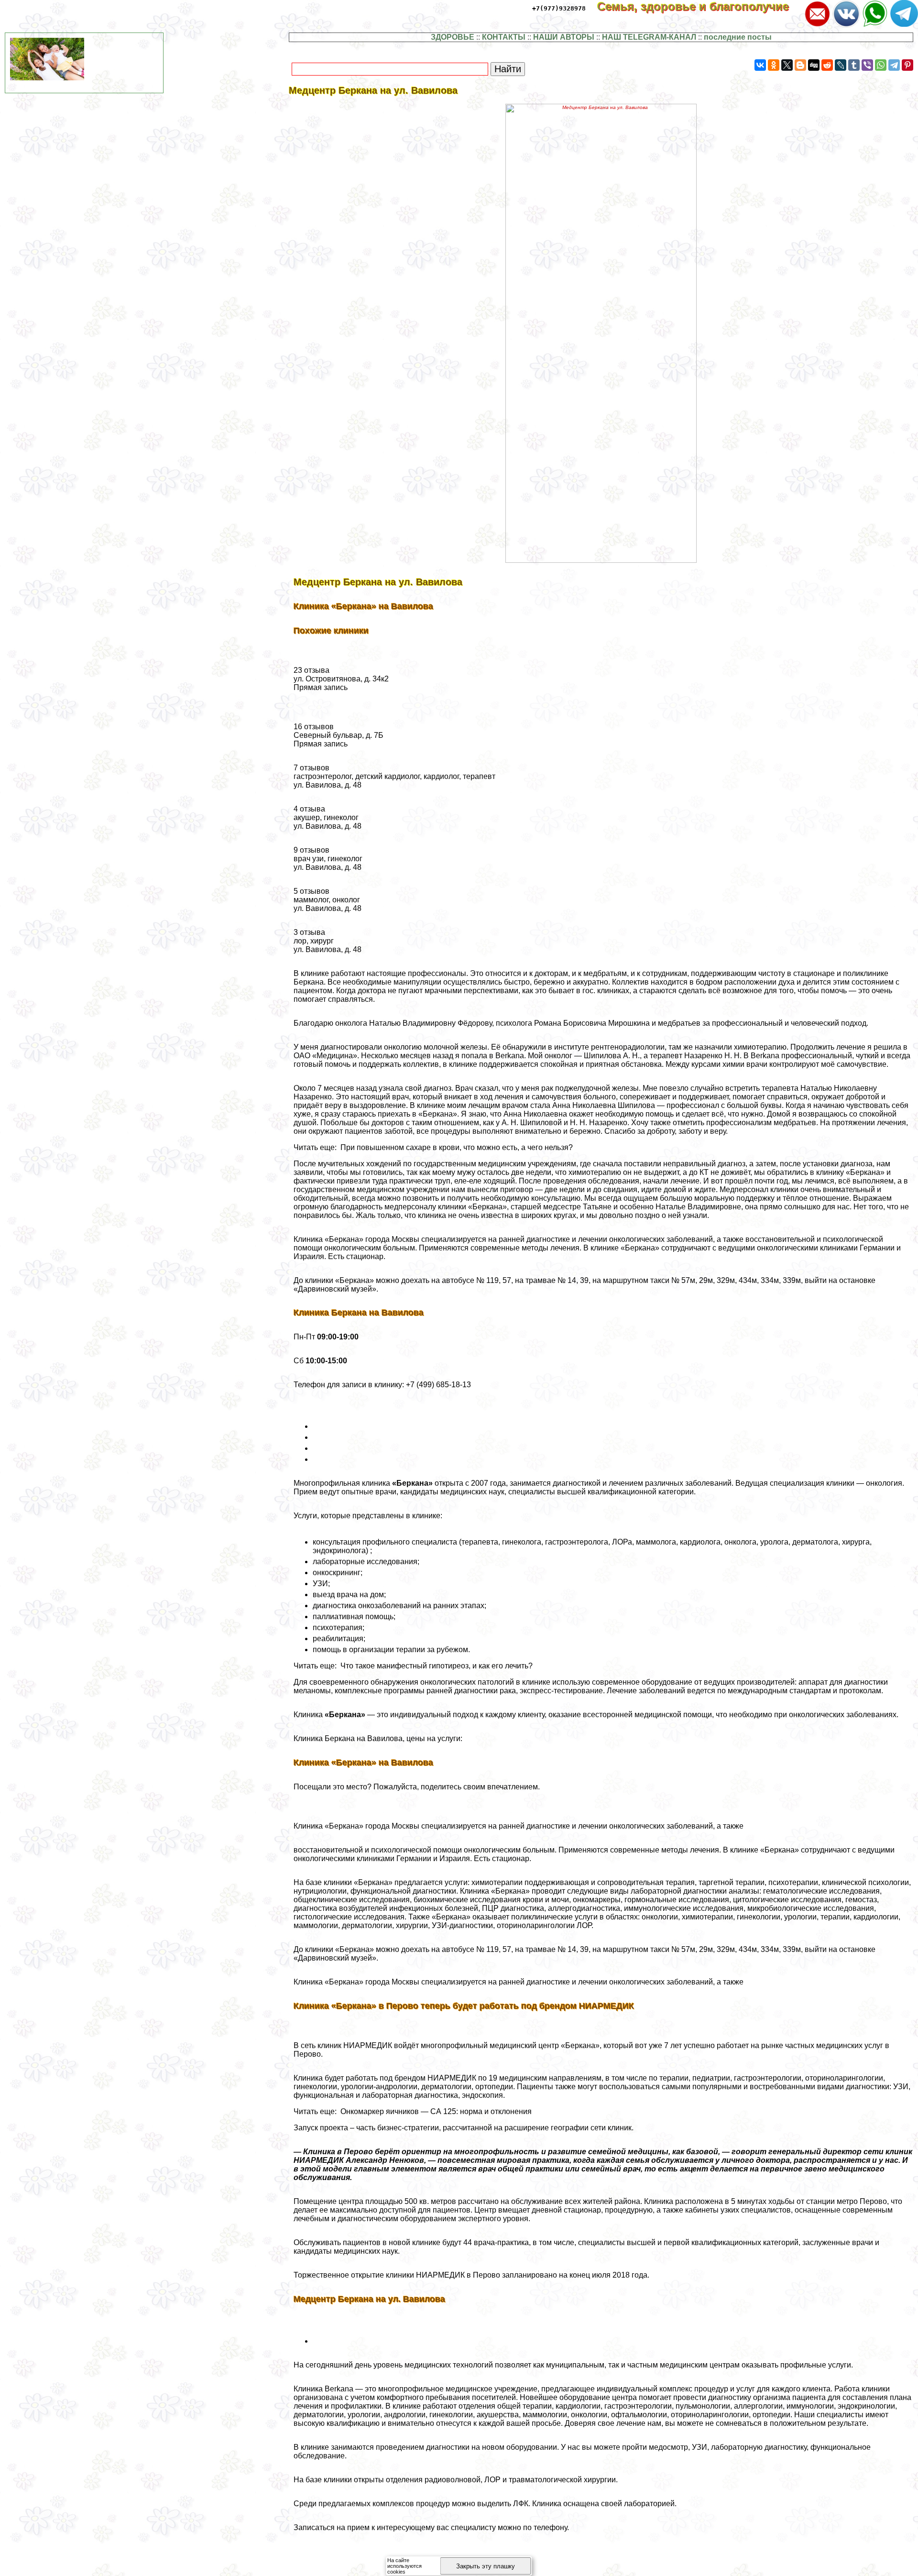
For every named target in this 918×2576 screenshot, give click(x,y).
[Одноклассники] (774, 65)
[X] (787, 65)
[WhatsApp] (881, 65)
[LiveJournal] (841, 65)
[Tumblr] (854, 65)
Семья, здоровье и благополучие (700, 6)
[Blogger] (800, 65)
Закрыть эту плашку (486, 2566)
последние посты (738, 37)
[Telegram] (894, 65)
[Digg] (814, 65)
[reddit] (827, 65)
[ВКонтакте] (760, 65)
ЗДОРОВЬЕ (453, 37)
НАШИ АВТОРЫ (564, 37)
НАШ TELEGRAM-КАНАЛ (649, 37)
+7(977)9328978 (559, 8)
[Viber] (867, 65)
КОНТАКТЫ (504, 37)
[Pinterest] (907, 65)
